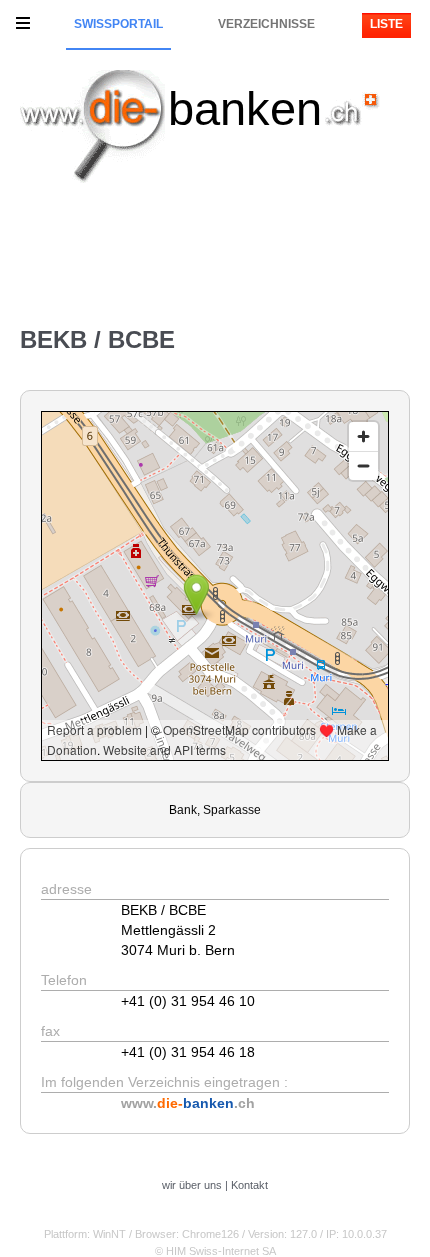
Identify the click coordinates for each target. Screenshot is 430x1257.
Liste (386, 24)
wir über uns (192, 1185)
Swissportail (118, 24)
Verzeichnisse (266, 24)
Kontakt (249, 1185)
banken (245, 108)
